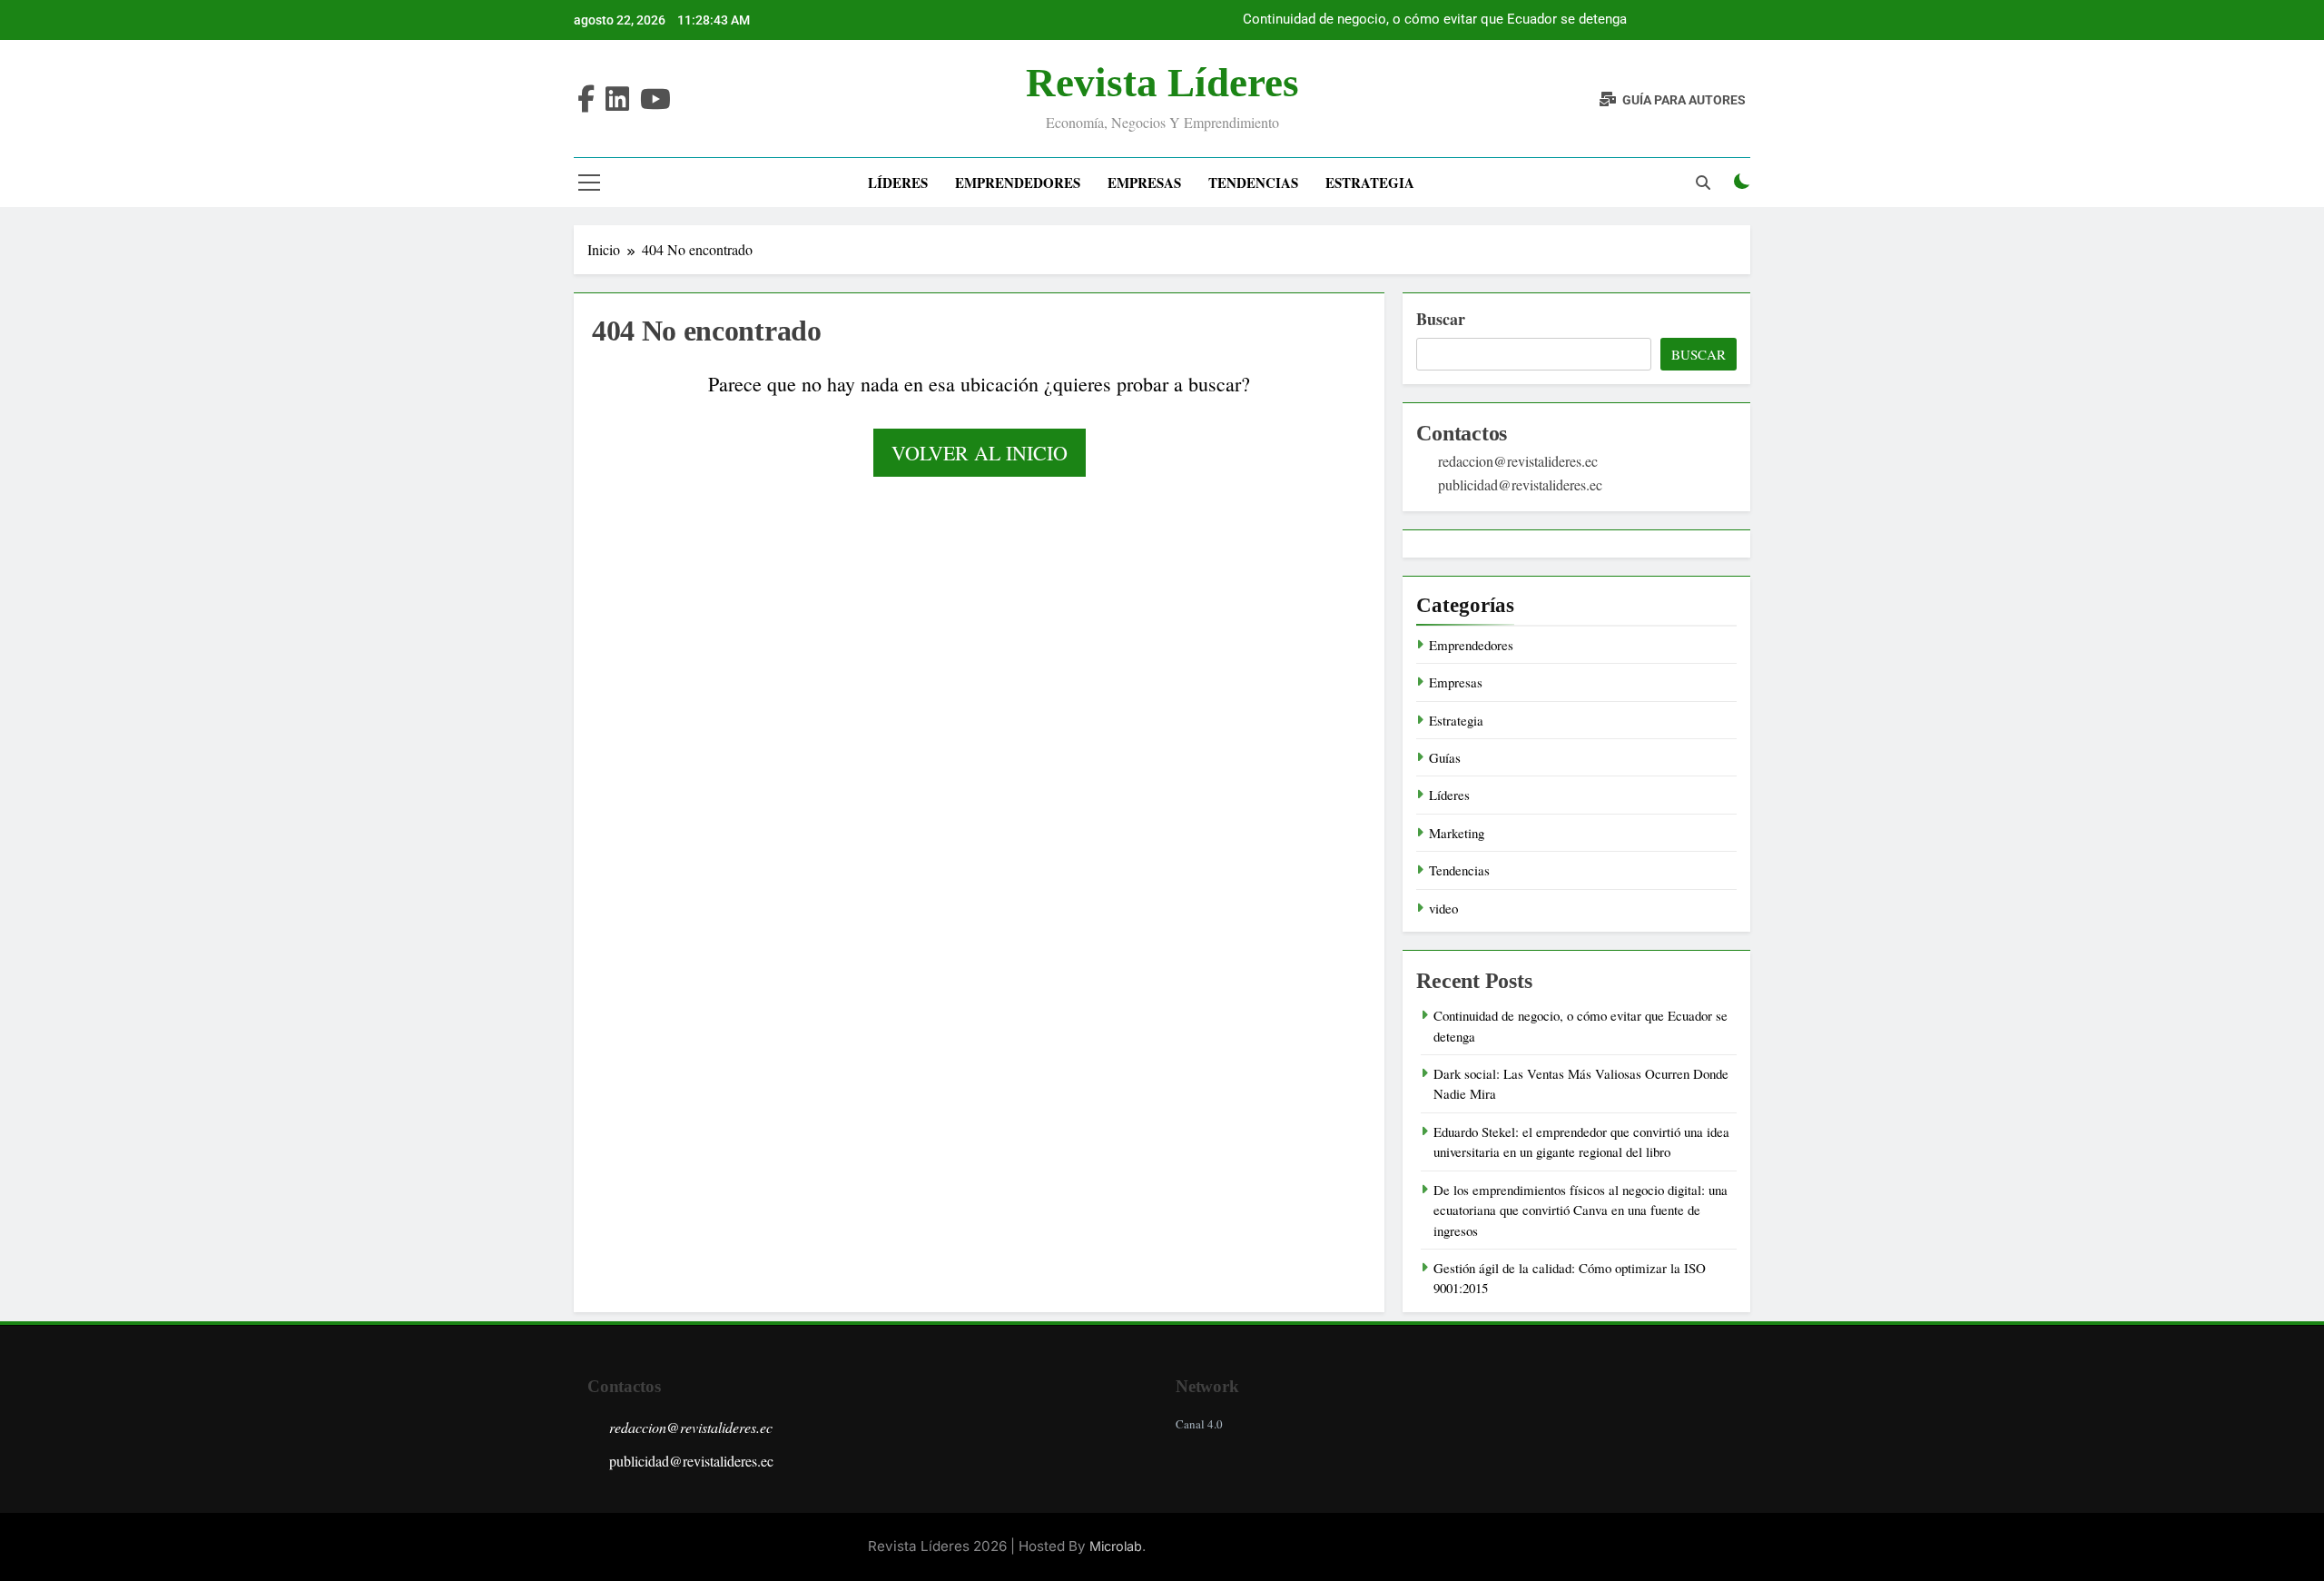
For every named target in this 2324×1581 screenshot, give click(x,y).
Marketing (1457, 833)
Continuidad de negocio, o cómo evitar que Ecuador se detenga (1435, 20)
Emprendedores (1018, 183)
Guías (1445, 757)
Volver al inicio (980, 453)
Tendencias (1253, 183)
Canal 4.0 (1199, 1424)
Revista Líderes (1162, 83)
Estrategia (1370, 183)
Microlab (1116, 1546)
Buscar (1441, 319)
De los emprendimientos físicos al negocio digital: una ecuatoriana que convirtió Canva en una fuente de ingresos (1581, 1210)
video (1443, 908)
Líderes (898, 183)
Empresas (1144, 183)
